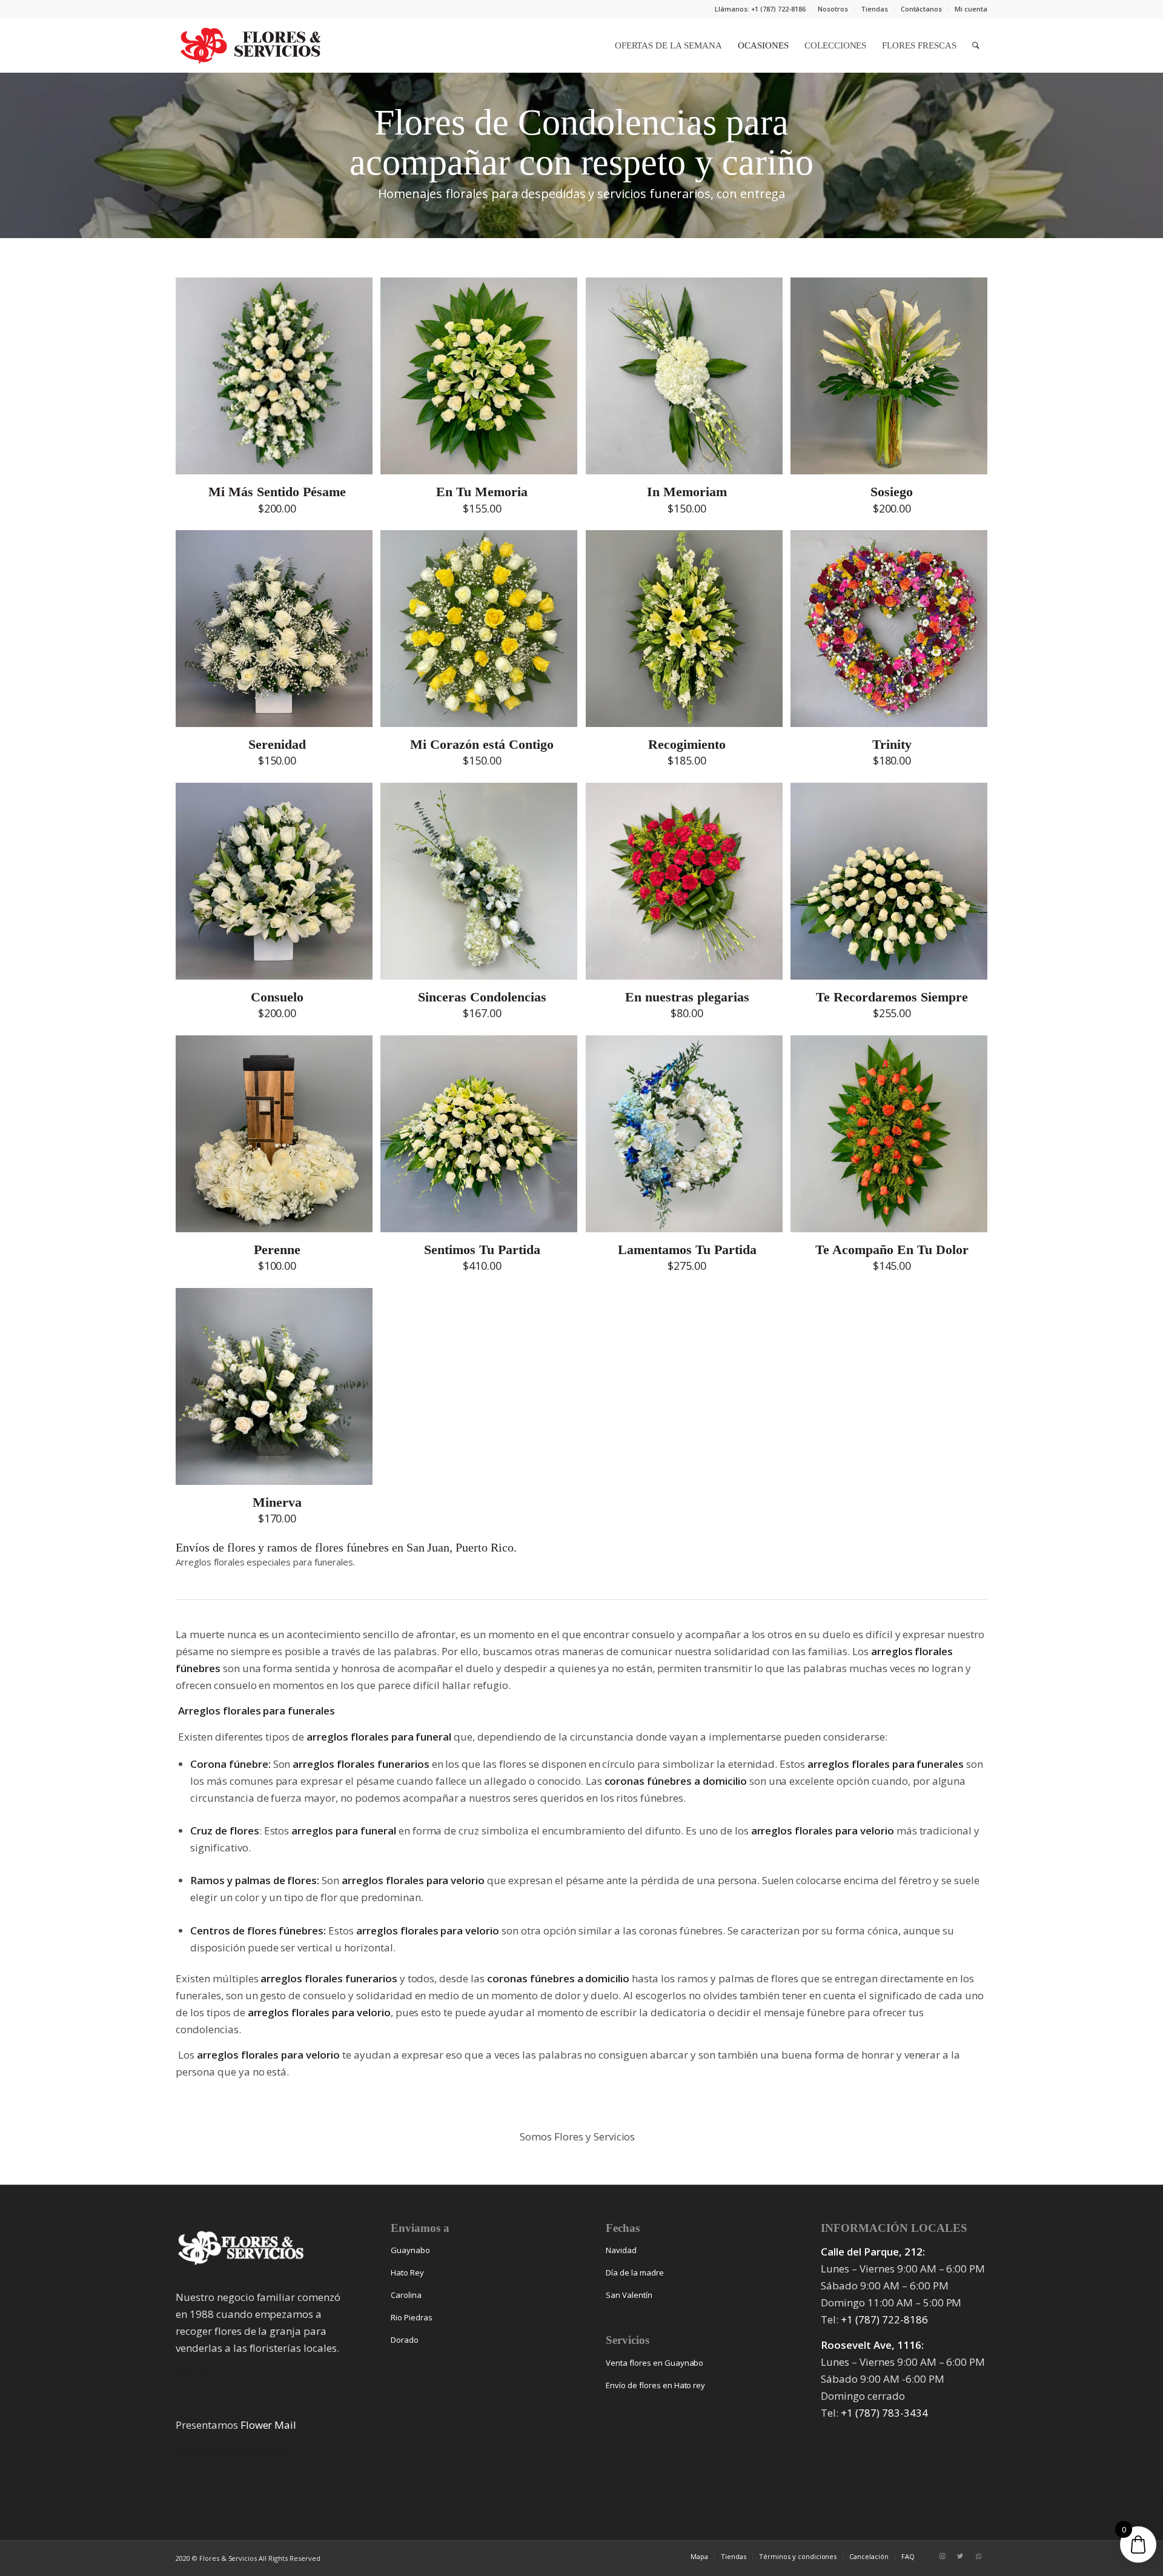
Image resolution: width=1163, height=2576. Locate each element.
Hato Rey (407, 2272)
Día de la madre (635, 2272)
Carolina (406, 2295)
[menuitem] (833, 9)
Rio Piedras (412, 2317)
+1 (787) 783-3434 (884, 2413)
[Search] (976, 45)
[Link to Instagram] (942, 2556)
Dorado (405, 2340)
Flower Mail (269, 2425)
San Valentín (629, 2295)
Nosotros (833, 9)
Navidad (621, 2250)
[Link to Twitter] (960, 2556)
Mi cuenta (971, 9)
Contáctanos (922, 9)
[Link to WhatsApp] (978, 2556)
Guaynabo (410, 2250)
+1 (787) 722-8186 (884, 2319)
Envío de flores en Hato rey (655, 2385)
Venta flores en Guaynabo (654, 2363)
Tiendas (874, 9)
